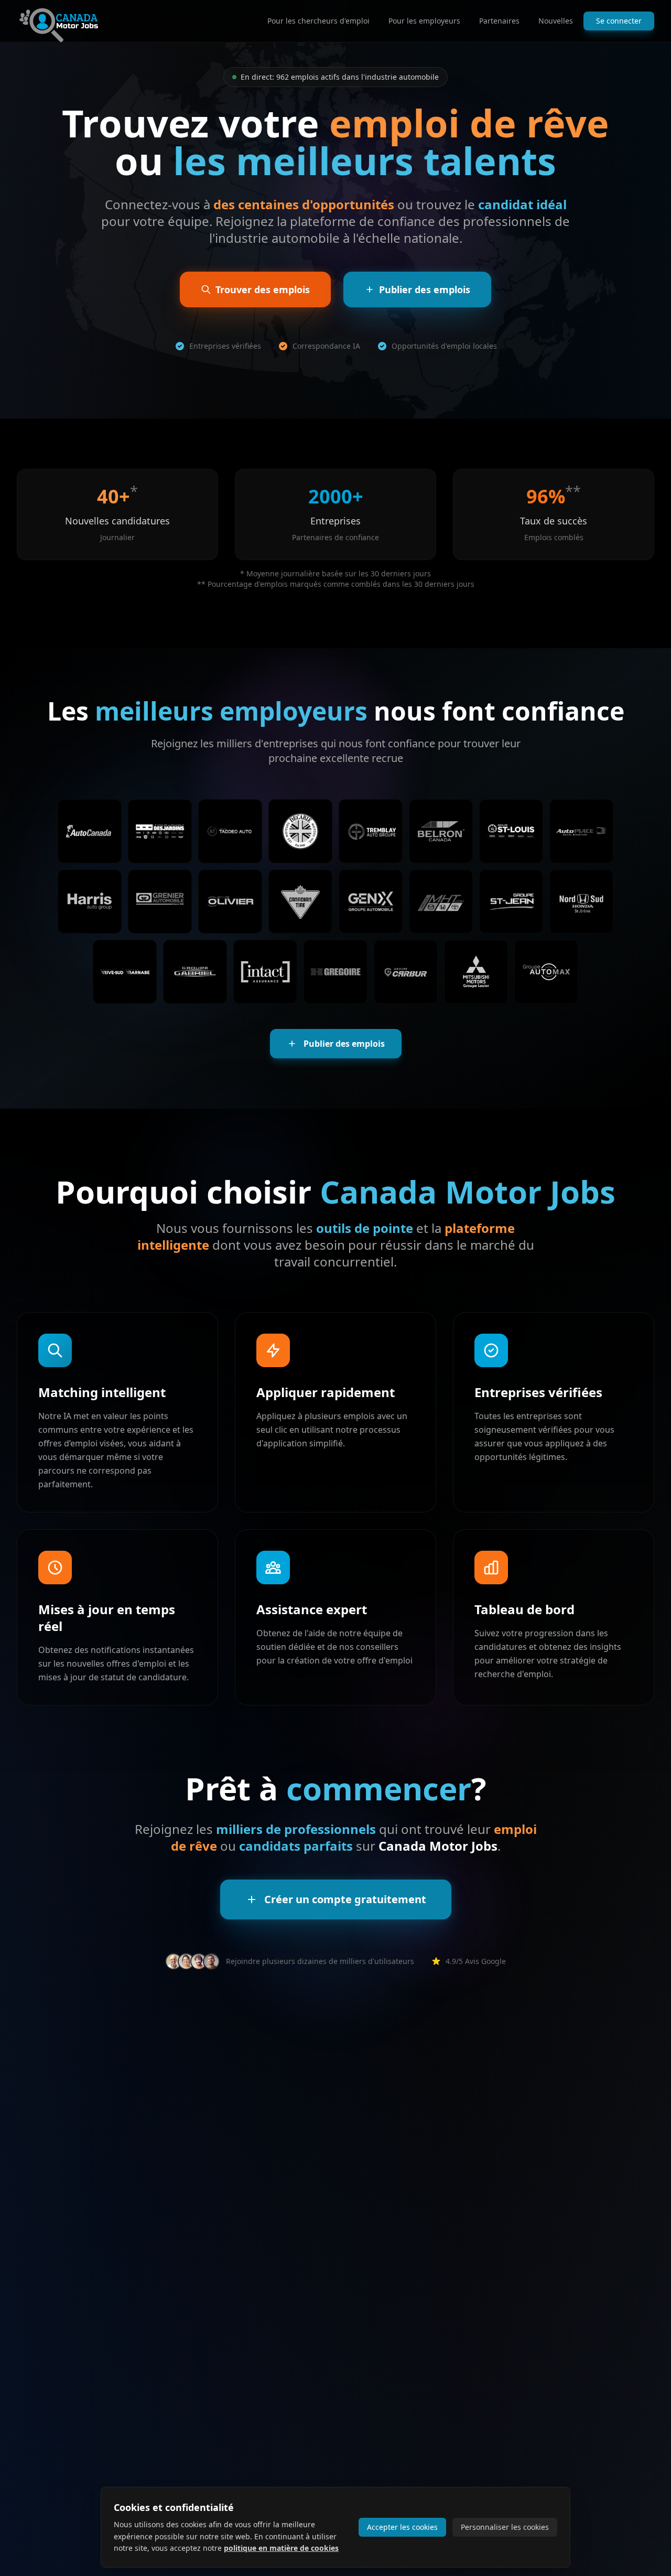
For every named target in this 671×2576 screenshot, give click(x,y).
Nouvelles (556, 21)
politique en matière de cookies (281, 2548)
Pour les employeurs (424, 21)
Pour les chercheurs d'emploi (318, 21)
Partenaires (499, 21)
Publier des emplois (344, 1044)
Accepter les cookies (402, 2527)
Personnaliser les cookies (505, 2527)
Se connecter (619, 21)
